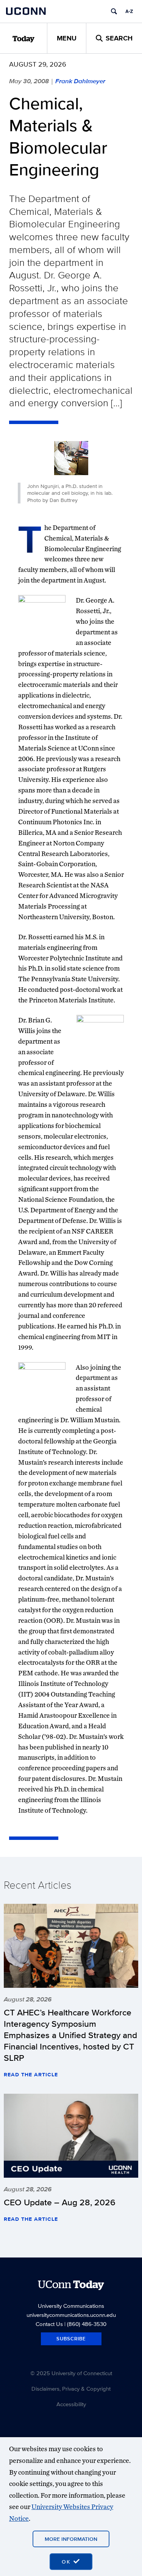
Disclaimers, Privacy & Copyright (71, 2389)
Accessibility (71, 2404)
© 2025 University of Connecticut (71, 2373)
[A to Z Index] (129, 11)
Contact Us (49, 2324)
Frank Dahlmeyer (80, 81)
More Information (71, 2539)
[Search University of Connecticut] (114, 11)
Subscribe (71, 2339)
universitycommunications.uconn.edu (71, 2315)
